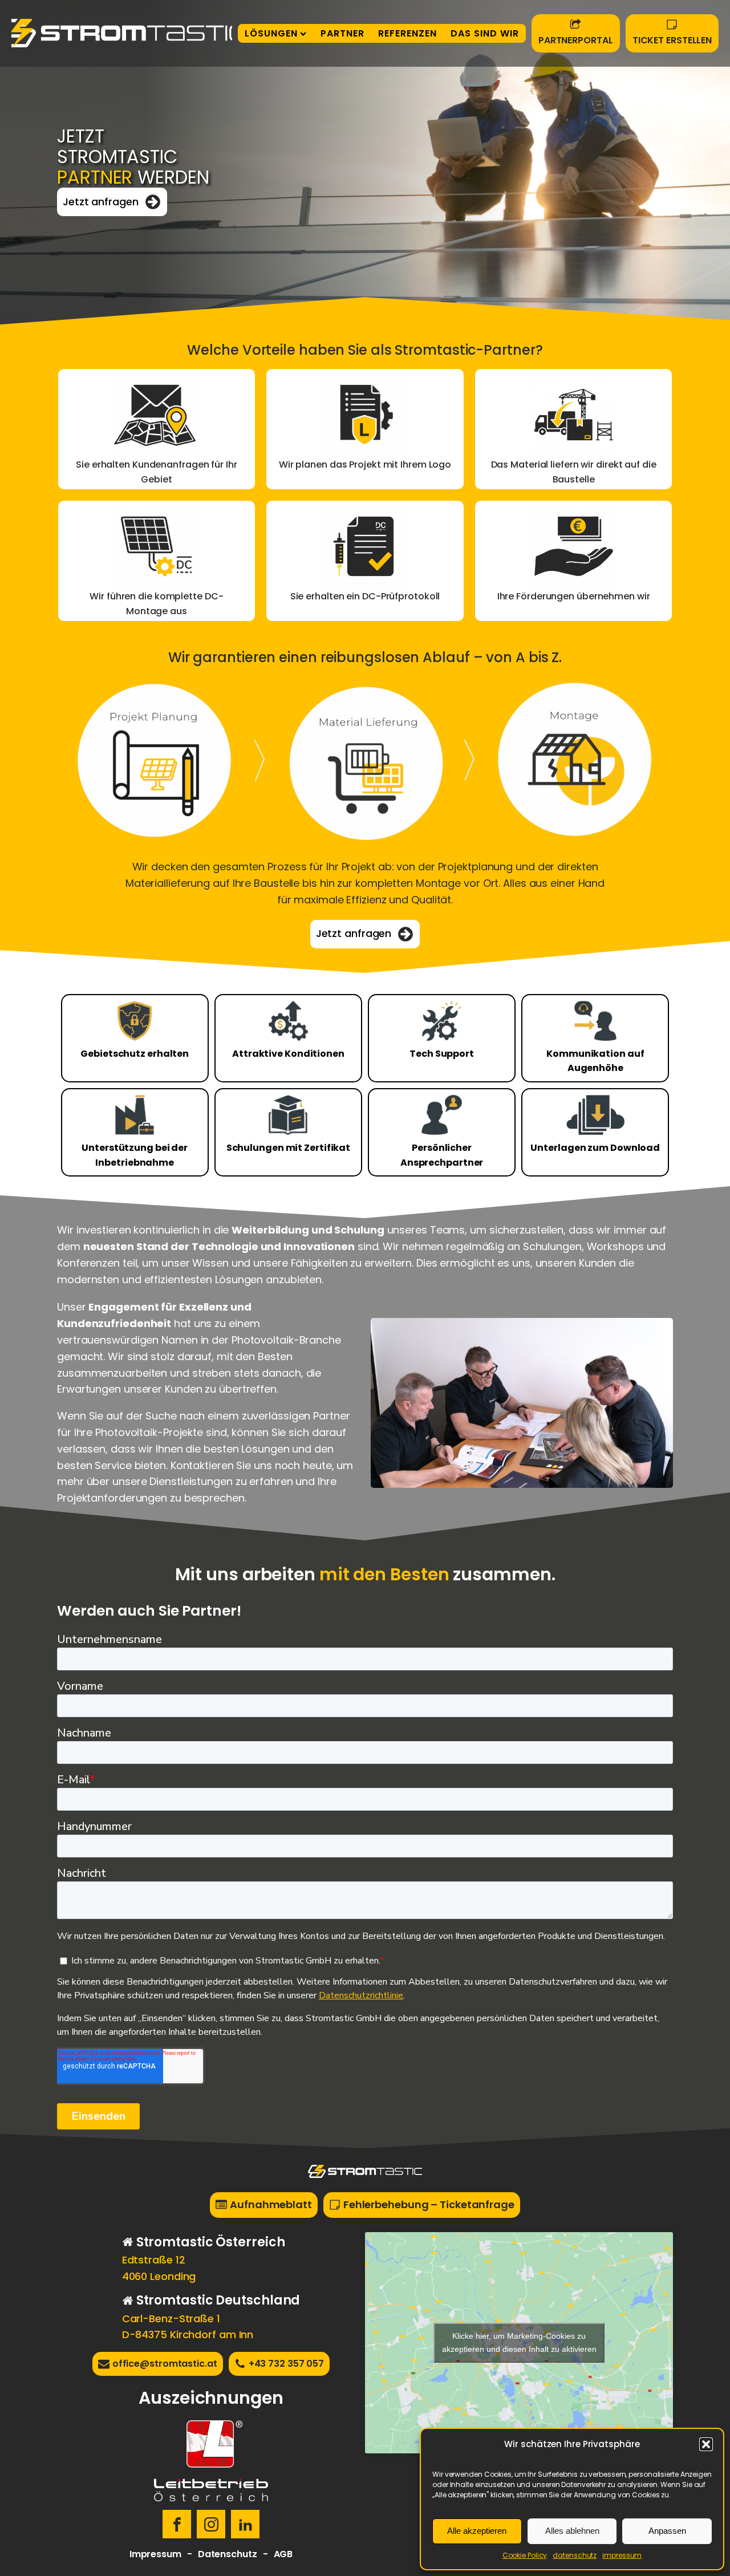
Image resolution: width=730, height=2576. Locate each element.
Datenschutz (228, 2554)
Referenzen (407, 33)
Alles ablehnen (572, 2531)
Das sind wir (485, 33)
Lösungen (271, 33)
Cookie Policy (525, 2555)
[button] (706, 2444)
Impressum (155, 2554)
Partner (342, 33)
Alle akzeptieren (477, 2531)
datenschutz (575, 2555)
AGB (283, 2554)
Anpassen (667, 2531)
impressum (622, 2555)
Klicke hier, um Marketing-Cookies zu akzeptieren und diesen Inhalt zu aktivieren (519, 2342)
